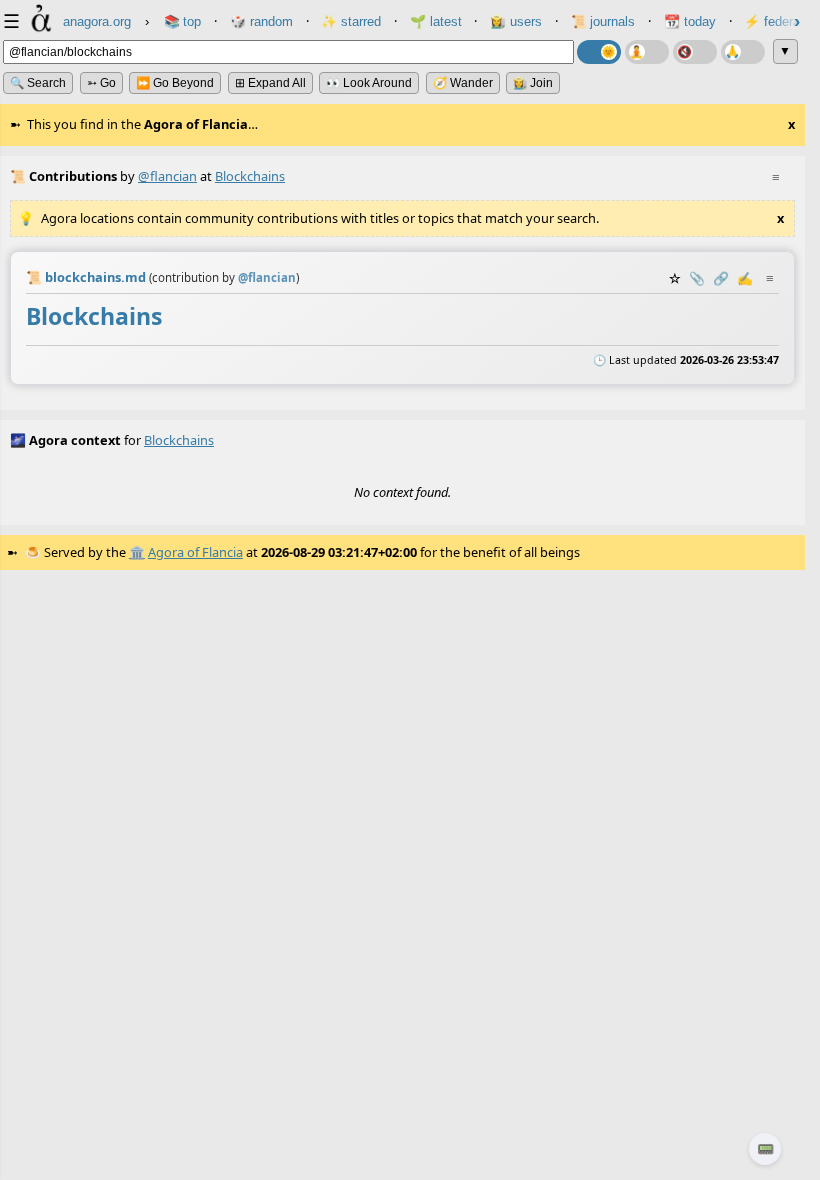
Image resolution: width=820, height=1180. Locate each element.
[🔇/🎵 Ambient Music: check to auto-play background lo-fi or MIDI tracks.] (695, 52)
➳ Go (101, 83)
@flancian (167, 176)
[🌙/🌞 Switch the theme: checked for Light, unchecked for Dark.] (599, 52)
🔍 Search (38, 83)
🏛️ (137, 552)
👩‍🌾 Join (533, 83)
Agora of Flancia (195, 552)
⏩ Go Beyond (175, 83)
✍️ (745, 278)
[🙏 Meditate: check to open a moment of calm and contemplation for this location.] (743, 52)
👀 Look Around (369, 83)
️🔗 (721, 278)
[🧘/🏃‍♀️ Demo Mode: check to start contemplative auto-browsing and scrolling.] (647, 52)
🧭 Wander (463, 83)
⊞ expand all (270, 83)
